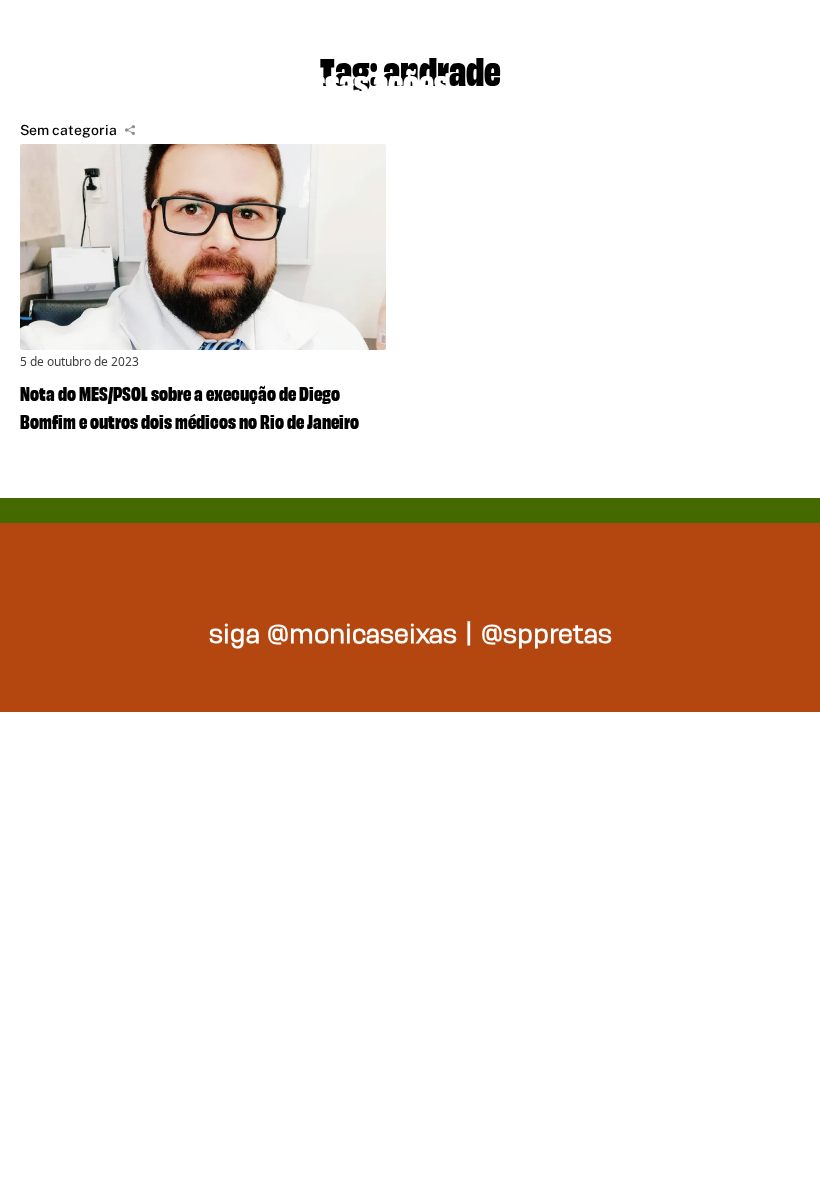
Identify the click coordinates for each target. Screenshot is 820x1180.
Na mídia (566, 80)
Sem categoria (68, 130)
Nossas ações (362, 80)
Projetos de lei (122, 80)
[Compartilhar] (130, 130)
